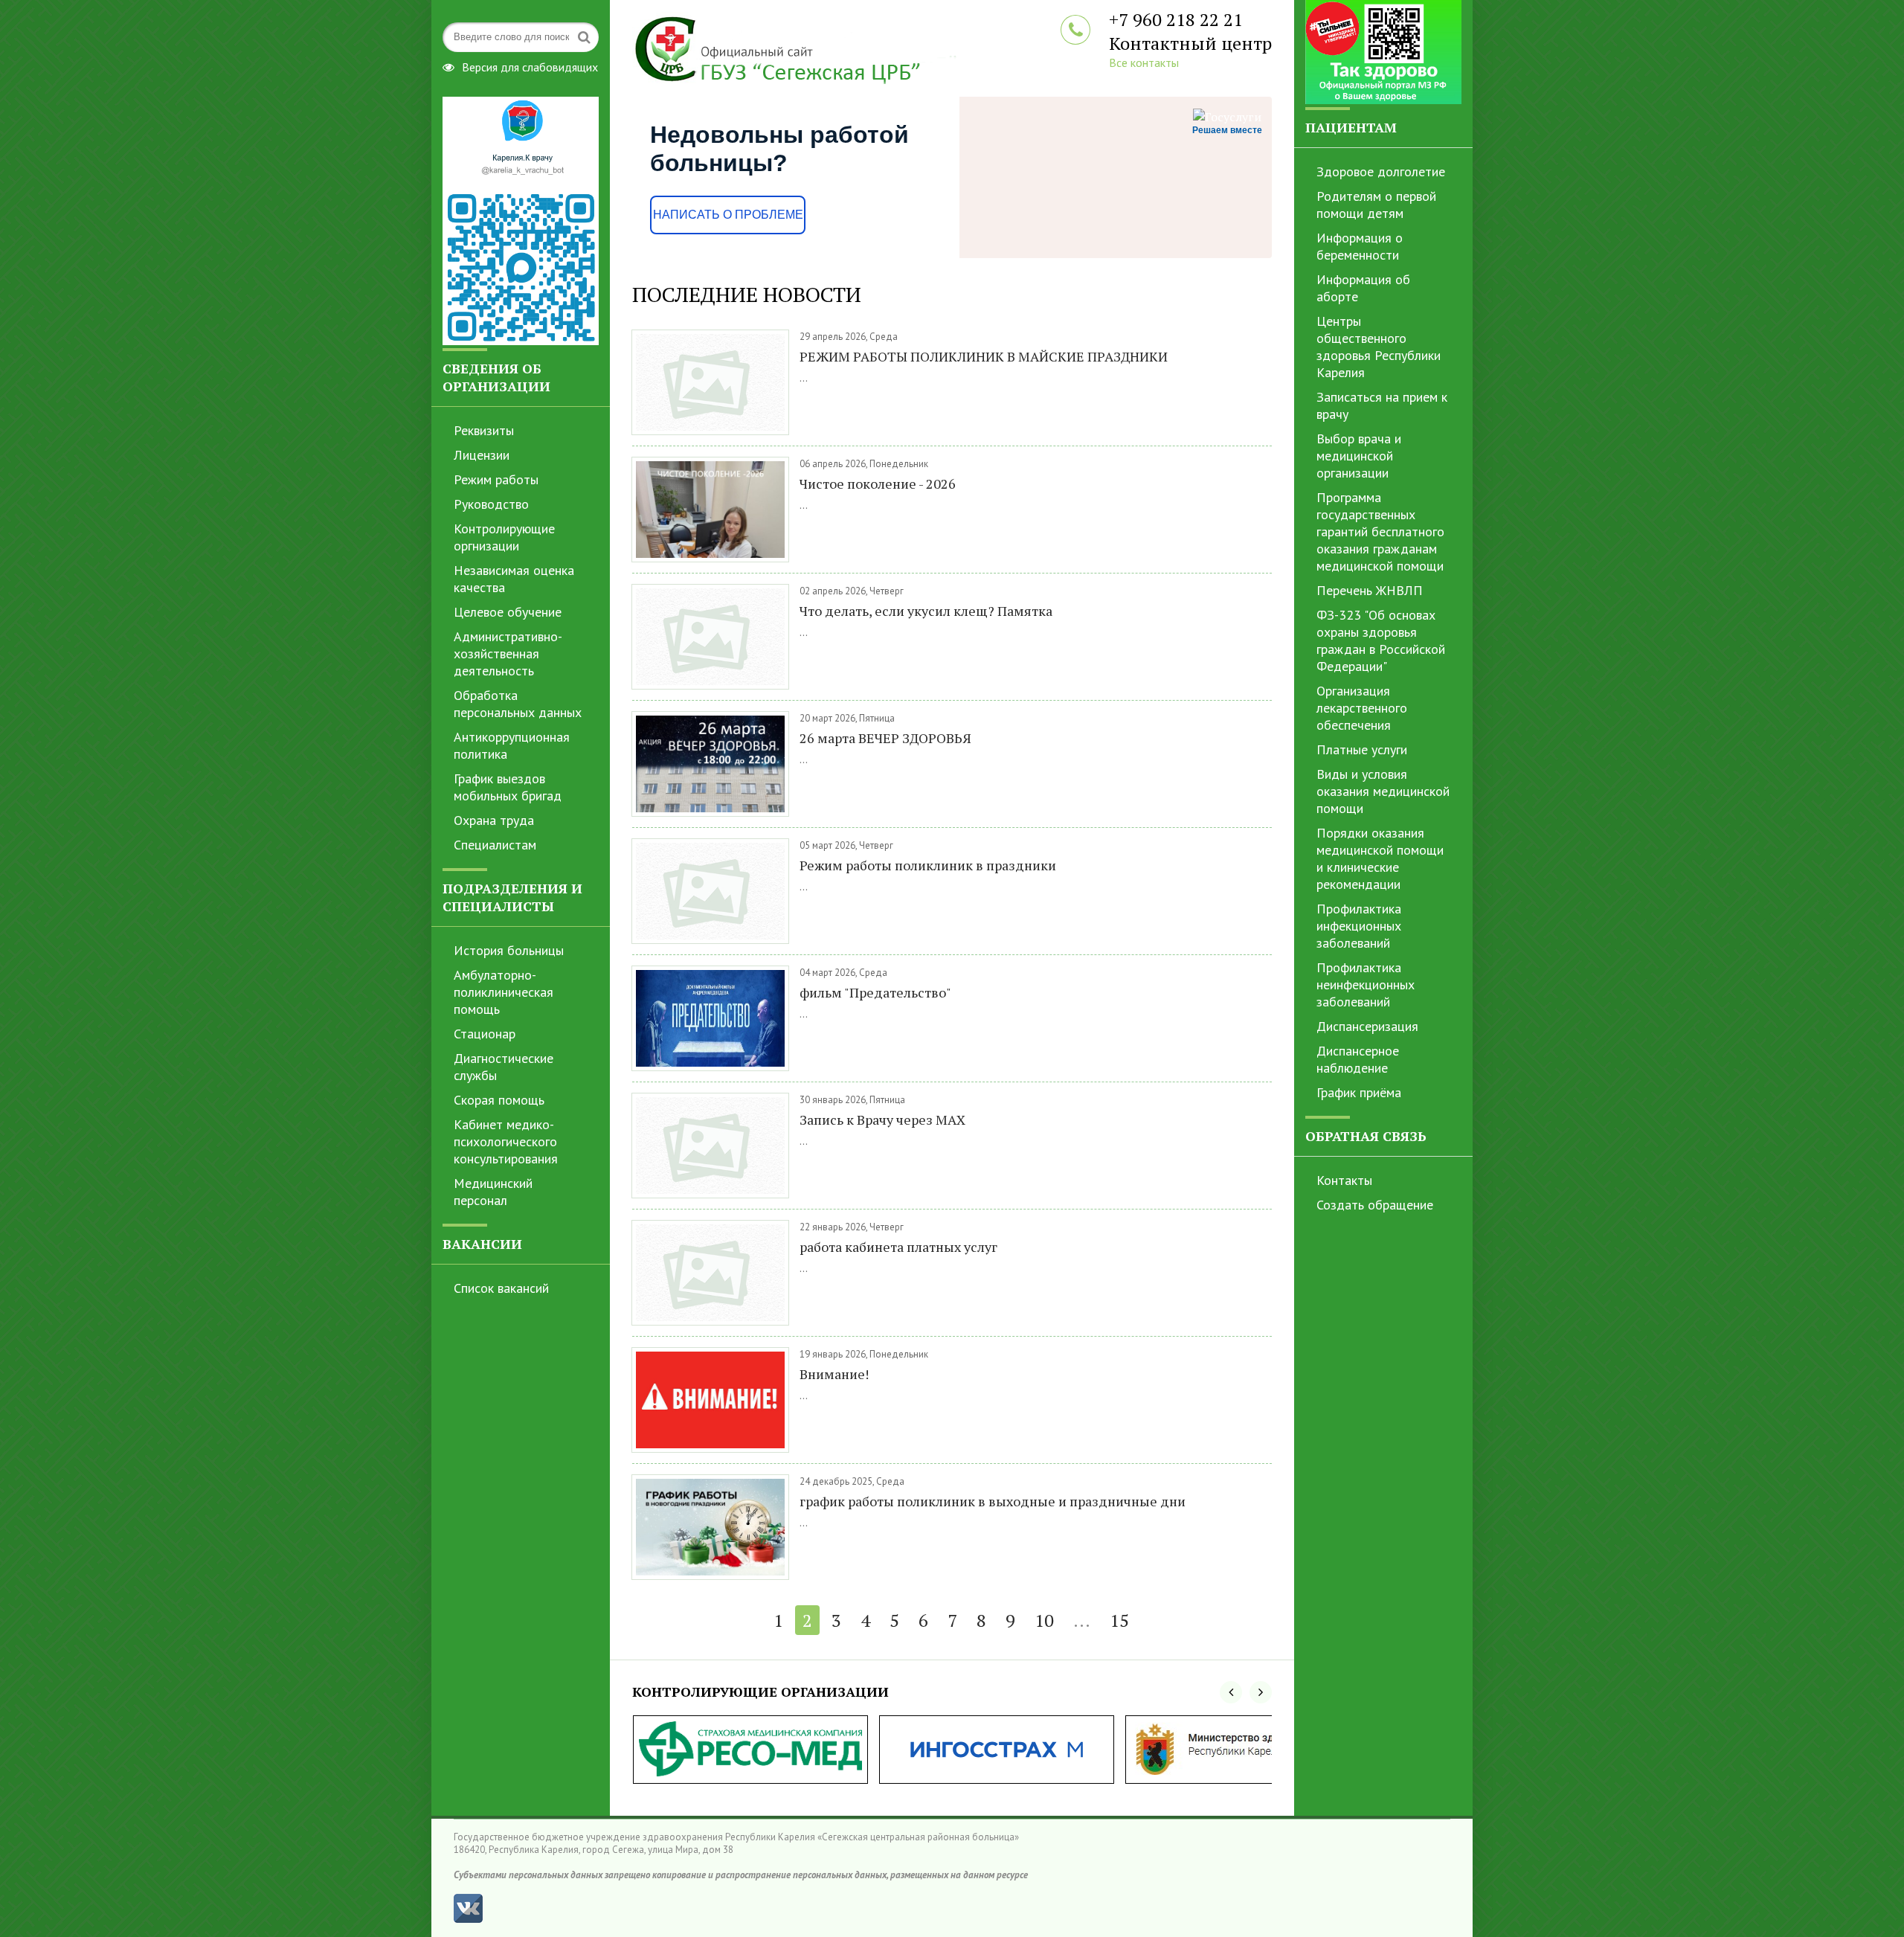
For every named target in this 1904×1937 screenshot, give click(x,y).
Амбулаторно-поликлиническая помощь (504, 992)
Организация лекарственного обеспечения (1362, 708)
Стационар (485, 1034)
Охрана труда (494, 820)
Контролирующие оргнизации (504, 537)
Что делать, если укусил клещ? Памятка (926, 611)
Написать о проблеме (728, 215)
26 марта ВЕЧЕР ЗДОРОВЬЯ (885, 738)
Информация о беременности (1360, 246)
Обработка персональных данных (518, 704)
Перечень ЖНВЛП (1370, 590)
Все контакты (1144, 62)
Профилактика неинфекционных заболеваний (1366, 984)
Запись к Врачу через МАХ (882, 1120)
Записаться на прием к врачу (1382, 405)
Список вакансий (501, 1288)
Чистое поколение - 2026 (878, 484)
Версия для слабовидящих (530, 65)
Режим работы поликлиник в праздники (928, 865)
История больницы (509, 950)
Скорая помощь (499, 1100)
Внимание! (834, 1374)
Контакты (1344, 1180)
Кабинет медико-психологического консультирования (506, 1141)
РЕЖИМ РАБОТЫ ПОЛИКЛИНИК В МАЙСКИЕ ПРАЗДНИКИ (984, 356)
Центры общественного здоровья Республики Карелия (1379, 347)
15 (1119, 1620)
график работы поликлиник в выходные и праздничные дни (993, 1501)
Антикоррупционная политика (512, 745)
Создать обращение (1375, 1205)
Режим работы (496, 479)
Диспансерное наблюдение (1358, 1059)
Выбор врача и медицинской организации (1359, 456)
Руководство (491, 504)
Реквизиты (484, 430)
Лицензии (482, 455)
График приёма (1359, 1092)
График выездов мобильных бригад (508, 787)
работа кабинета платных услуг (898, 1247)
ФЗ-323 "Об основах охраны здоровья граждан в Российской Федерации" (1381, 640)
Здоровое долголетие (1381, 171)
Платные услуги (1362, 749)
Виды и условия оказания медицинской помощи (1383, 791)
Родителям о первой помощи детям (1376, 205)
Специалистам (495, 845)
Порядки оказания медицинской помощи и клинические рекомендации (1380, 858)
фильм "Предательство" (875, 992)
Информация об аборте (1363, 288)
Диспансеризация (1367, 1026)
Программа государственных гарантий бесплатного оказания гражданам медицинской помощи (1380, 531)
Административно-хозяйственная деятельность (508, 653)
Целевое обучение (508, 612)
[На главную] (818, 48)
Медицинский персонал (493, 1192)
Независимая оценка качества (514, 579)
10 (1044, 1620)
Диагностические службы (504, 1067)
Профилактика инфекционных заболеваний (1359, 926)
